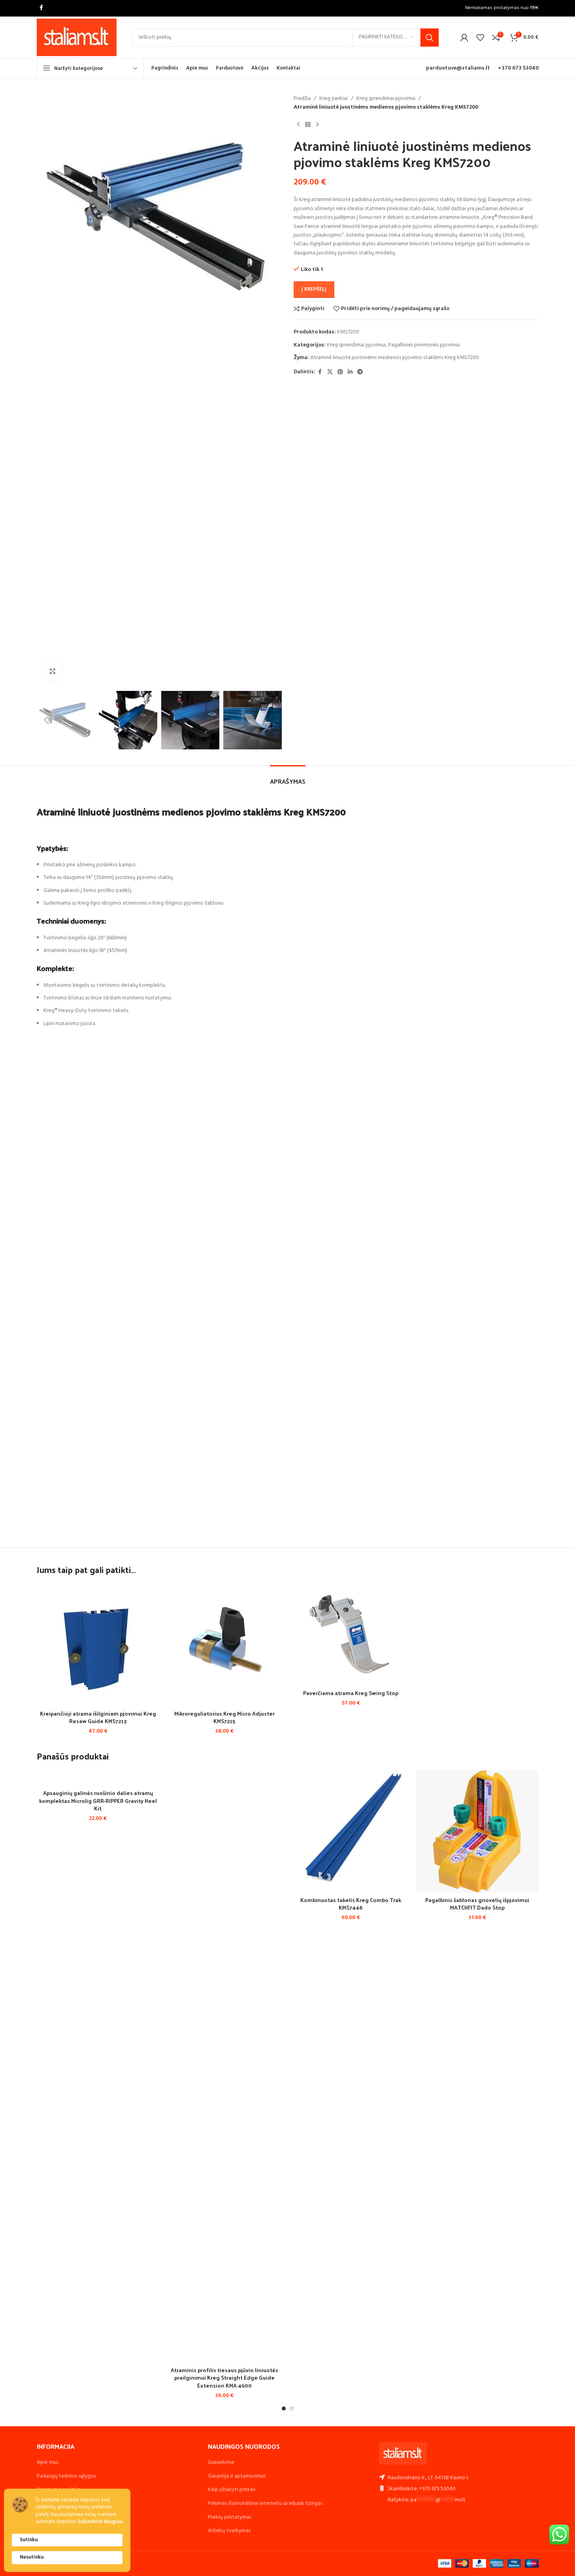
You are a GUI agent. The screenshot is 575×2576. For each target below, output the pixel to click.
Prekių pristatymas (230, 2517)
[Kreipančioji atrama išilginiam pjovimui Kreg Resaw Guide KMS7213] (98, 1645)
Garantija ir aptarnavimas (237, 2476)
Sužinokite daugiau (100, 2522)
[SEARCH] (430, 38)
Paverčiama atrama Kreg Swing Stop (351, 1693)
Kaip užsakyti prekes (232, 2490)
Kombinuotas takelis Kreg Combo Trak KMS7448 (351, 1904)
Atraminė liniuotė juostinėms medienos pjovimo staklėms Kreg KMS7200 (395, 358)
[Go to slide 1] (284, 2409)
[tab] (288, 777)
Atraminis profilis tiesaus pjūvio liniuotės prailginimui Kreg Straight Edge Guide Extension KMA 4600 (224, 2378)
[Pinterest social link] (340, 372)
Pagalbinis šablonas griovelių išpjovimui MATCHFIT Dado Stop (477, 1904)
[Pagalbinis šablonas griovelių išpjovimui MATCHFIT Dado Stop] (477, 1831)
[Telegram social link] (360, 372)
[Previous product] (298, 125)
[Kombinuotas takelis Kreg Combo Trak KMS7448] (351, 1831)
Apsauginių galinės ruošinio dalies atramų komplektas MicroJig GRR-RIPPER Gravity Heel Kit (98, 1801)
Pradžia (302, 99)
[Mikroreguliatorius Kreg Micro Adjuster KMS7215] (224, 1645)
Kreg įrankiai (334, 99)
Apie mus (47, 2462)
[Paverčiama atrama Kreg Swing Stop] (351, 1634)
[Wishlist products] (480, 38)
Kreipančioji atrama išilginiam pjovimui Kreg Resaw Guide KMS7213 (98, 1717)
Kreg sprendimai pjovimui (386, 99)
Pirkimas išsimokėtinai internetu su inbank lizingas (265, 2504)
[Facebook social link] (41, 8)
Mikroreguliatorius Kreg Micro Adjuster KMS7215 (224, 1717)
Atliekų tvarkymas (229, 2531)
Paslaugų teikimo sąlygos (66, 2476)
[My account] (464, 38)
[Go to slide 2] (292, 2409)
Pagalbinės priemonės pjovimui (424, 345)
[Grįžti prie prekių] (308, 125)
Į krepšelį (314, 289)
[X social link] (330, 372)
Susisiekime (221, 2462)
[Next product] (317, 125)
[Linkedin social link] (350, 372)
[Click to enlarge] (53, 671)
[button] (47, 720)
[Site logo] (77, 37)
